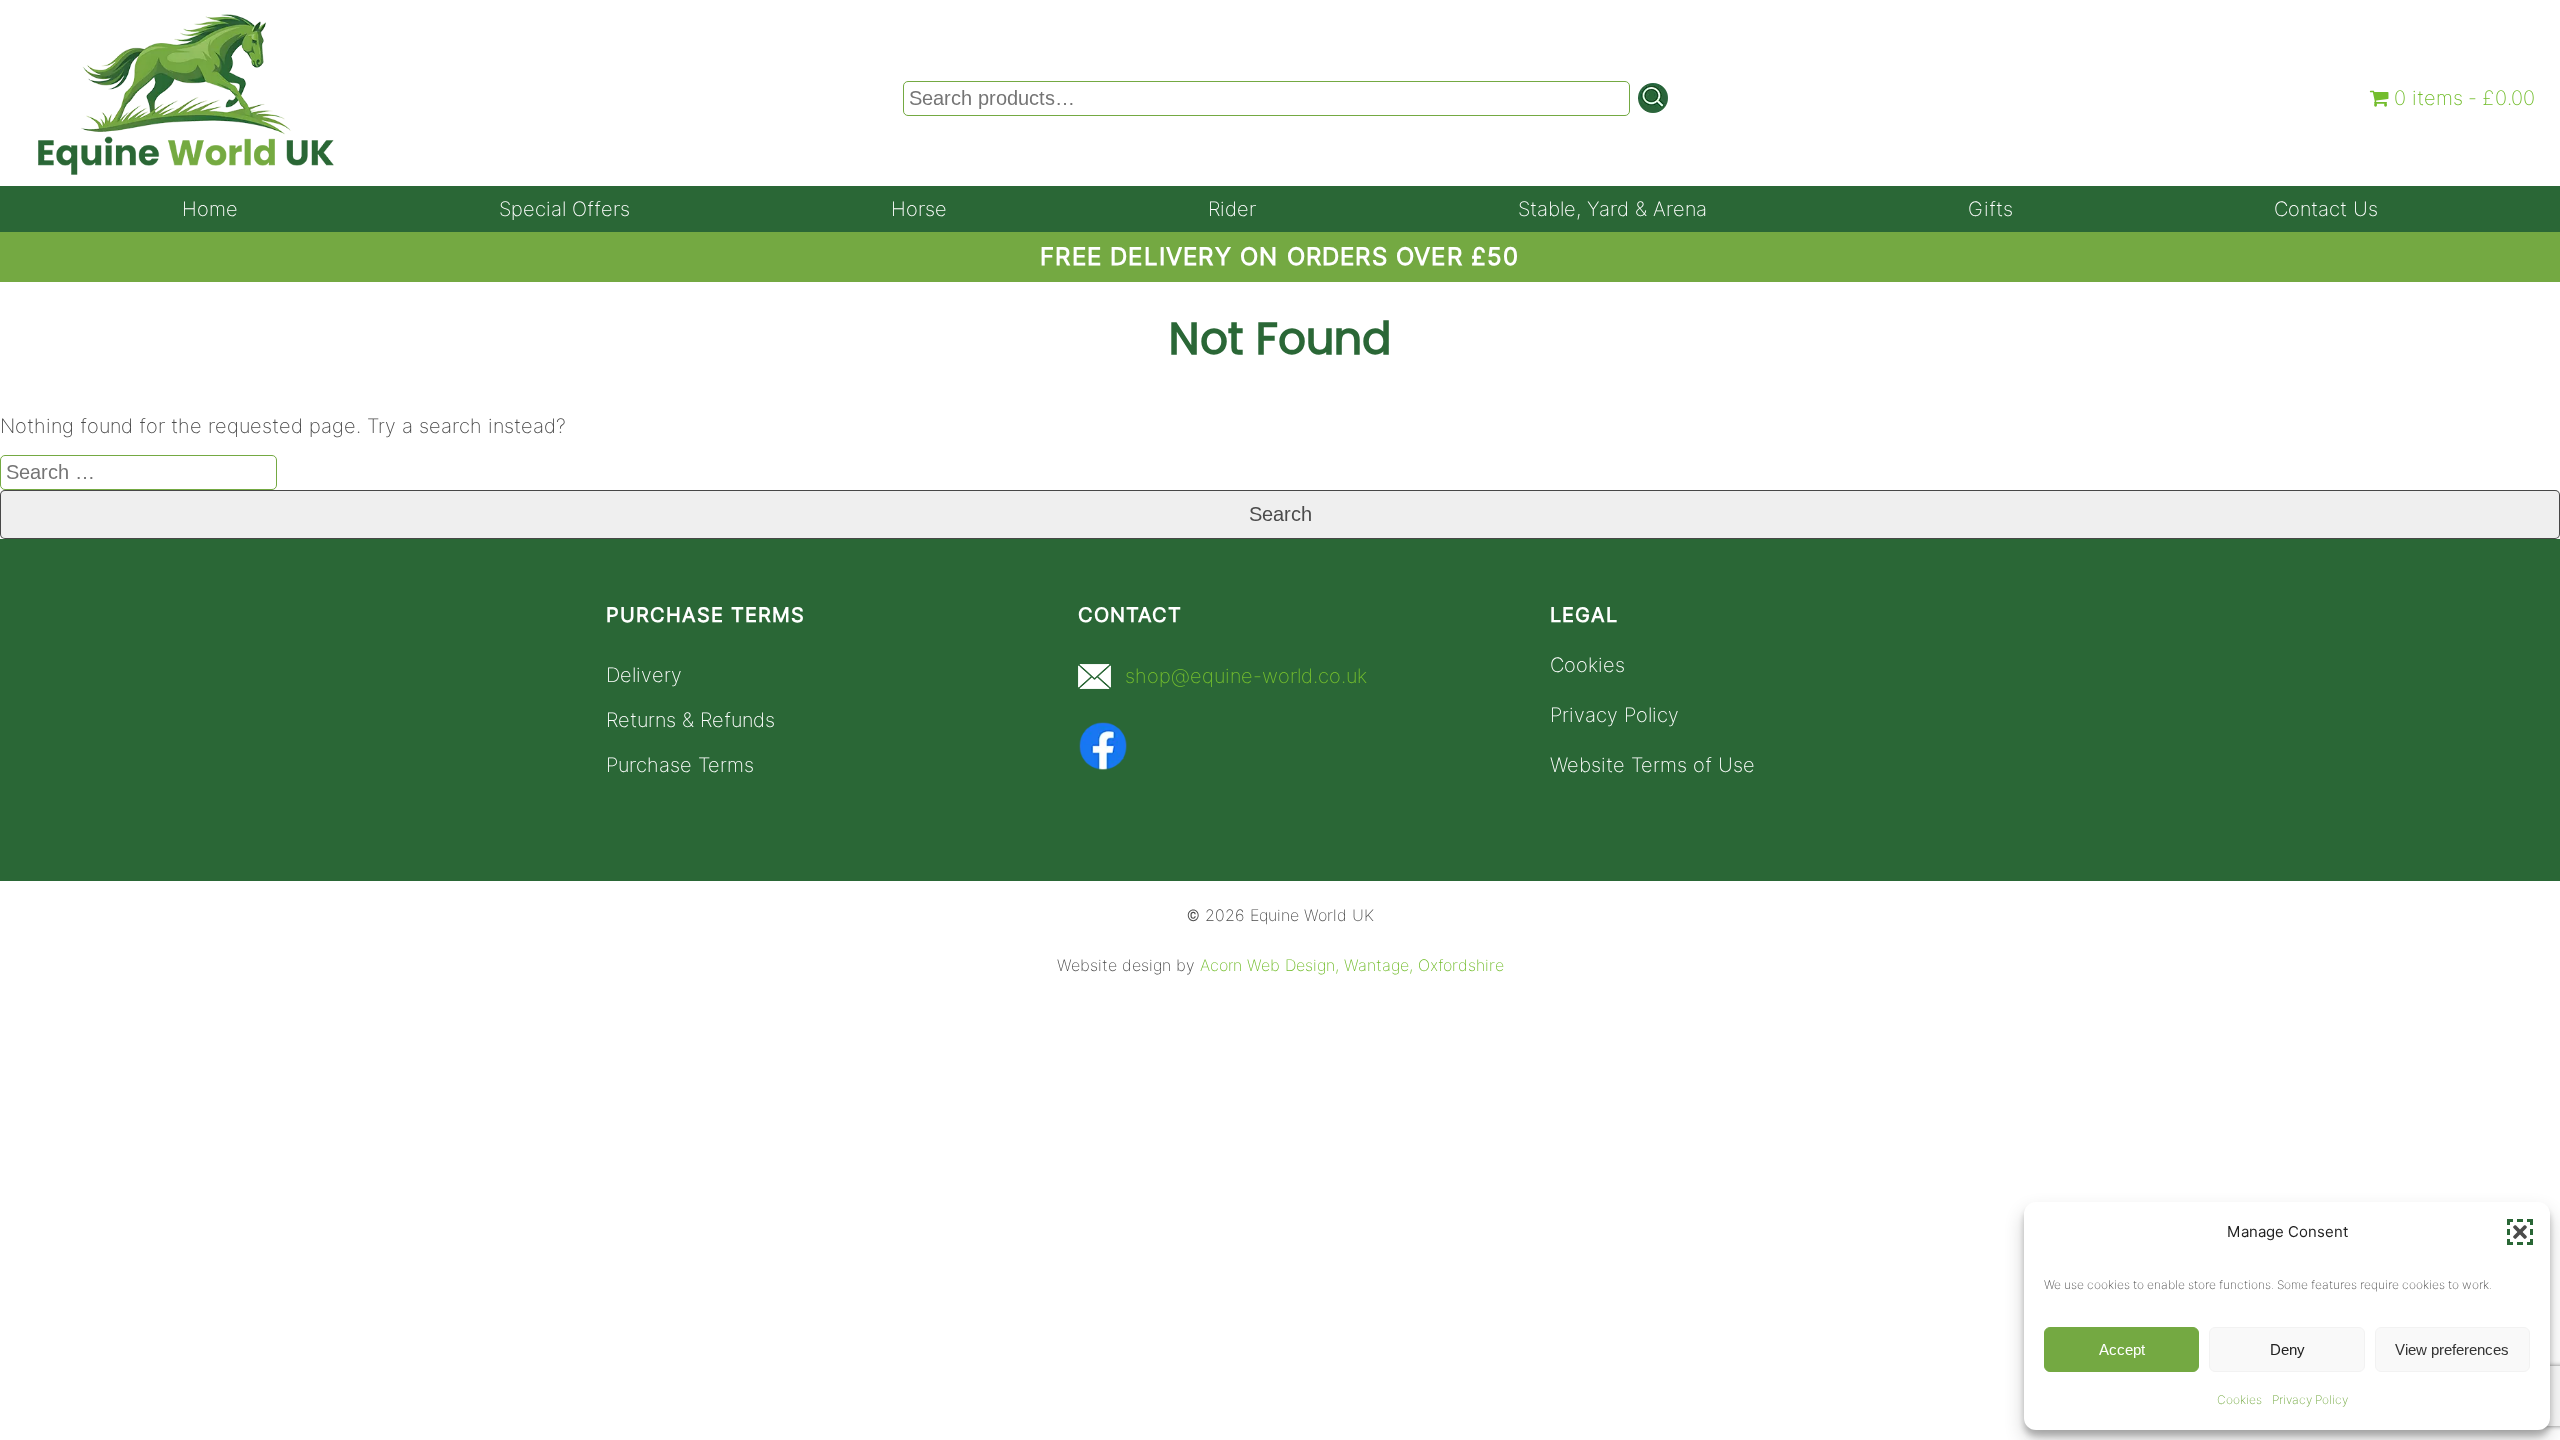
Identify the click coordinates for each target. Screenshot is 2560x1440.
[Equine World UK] (186, 170)
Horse (919, 209)
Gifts (1990, 209)
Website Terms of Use (1652, 765)
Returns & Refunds (690, 720)
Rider (1232, 209)
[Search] (1653, 98)
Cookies (2239, 1399)
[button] (2520, 1232)
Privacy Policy (2310, 1399)
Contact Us (2326, 209)
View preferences (2452, 1349)
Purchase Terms (680, 765)
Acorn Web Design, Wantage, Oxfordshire (1352, 965)
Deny (2287, 1349)
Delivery (644, 675)
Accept (2122, 1349)
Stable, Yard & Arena (1612, 209)
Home (210, 209)
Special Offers (564, 209)
